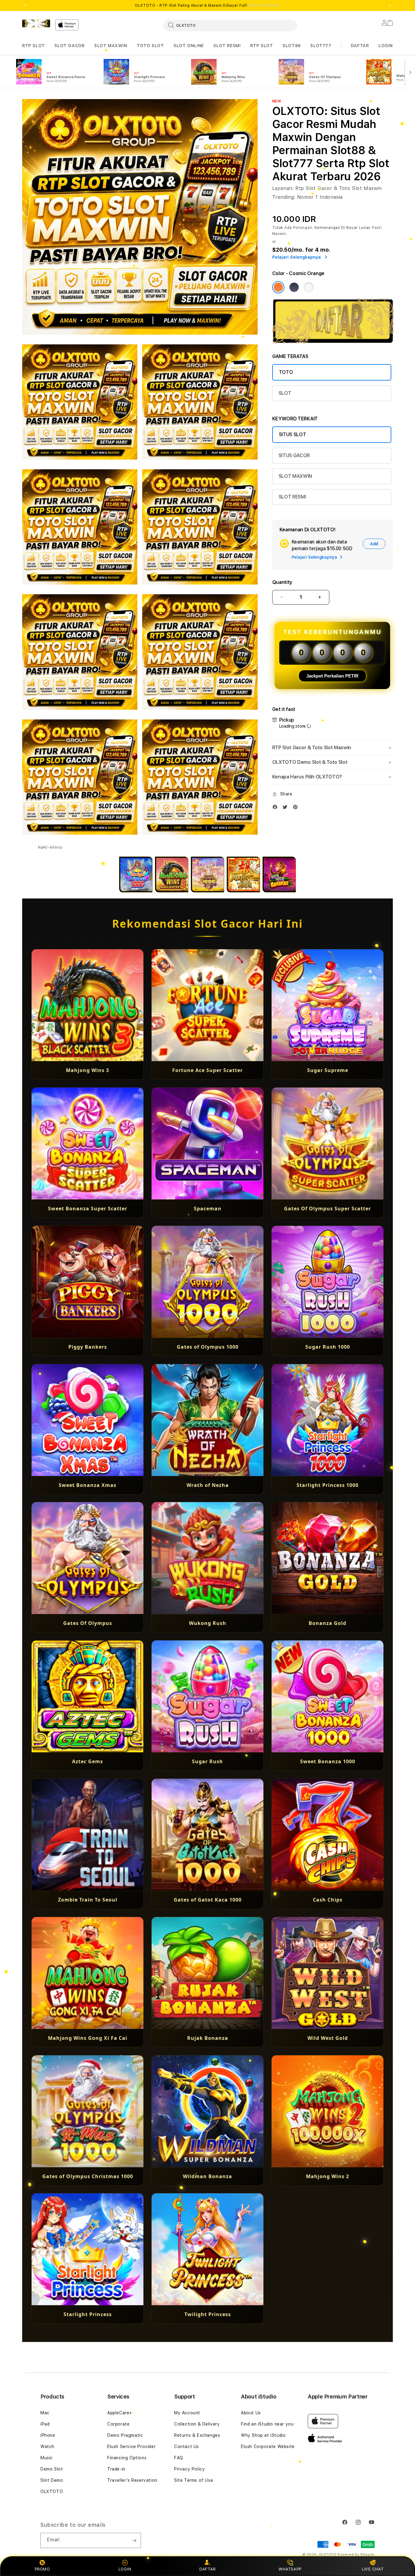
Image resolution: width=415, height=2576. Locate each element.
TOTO (286, 372)
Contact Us (187, 2447)
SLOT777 (321, 46)
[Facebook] (276, 808)
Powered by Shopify (356, 2555)
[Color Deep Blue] (294, 287)
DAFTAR (207, 2569)
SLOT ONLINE (189, 46)
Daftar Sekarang (264, 5)
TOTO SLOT (150, 46)
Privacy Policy (189, 2469)
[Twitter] (286, 808)
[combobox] (230, 25)
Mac (45, 2413)
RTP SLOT (34, 46)
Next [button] (390, 5)
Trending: (284, 197)
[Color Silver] (309, 287)
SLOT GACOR (69, 46)
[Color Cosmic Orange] (278, 287)
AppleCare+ (120, 2413)
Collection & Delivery (197, 2424)
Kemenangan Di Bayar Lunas (343, 228)
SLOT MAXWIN (111, 46)
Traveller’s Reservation (132, 2480)
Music (47, 2458)
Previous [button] (25, 5)
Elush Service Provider (131, 2447)
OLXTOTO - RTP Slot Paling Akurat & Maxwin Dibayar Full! (207, 5)
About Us (251, 2413)
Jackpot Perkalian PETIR (332, 676)
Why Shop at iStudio (263, 2435)
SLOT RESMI (227, 46)
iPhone (48, 2435)
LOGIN (125, 2569)
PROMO (42, 2569)
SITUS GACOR (294, 455)
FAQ (179, 2458)
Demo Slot (52, 2469)
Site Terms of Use (194, 2480)
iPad (45, 2424)
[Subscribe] (134, 2540)
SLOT (285, 393)
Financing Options (127, 2458)
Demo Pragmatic (125, 2435)
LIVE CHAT (373, 2569)
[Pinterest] (297, 808)
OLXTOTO (52, 2492)
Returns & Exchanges (197, 2435)
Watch (47, 2447)
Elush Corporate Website (268, 2447)
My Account (187, 2413)
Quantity (282, 582)
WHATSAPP (290, 2569)
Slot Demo (52, 2480)
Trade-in (116, 2469)
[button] (34, 46)
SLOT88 (292, 46)
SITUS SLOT (293, 435)
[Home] (36, 23)
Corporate (118, 2424)
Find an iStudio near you (267, 2424)
